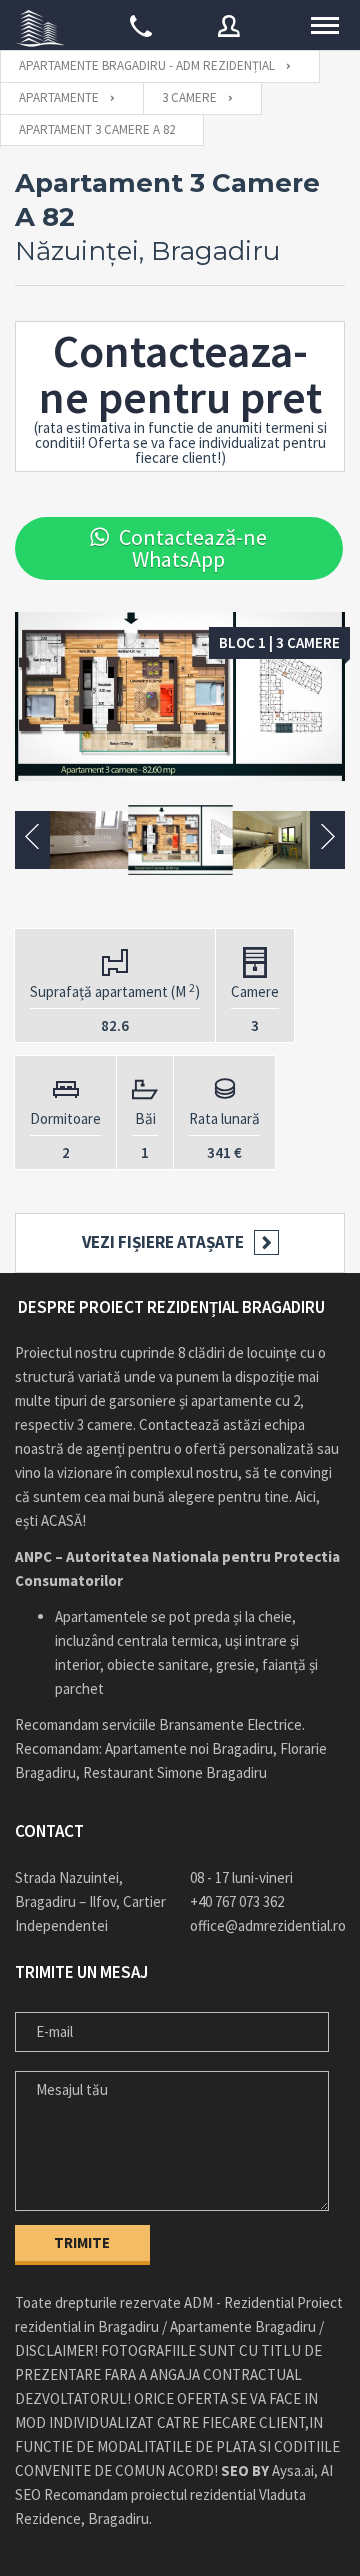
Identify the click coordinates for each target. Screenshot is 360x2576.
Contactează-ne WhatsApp (193, 548)
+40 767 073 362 (237, 1901)
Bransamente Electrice (230, 1724)
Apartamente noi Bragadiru (189, 1748)
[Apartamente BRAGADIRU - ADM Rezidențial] (40, 25)
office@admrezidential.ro (267, 1925)
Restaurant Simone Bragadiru (175, 1772)
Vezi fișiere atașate (163, 1242)
